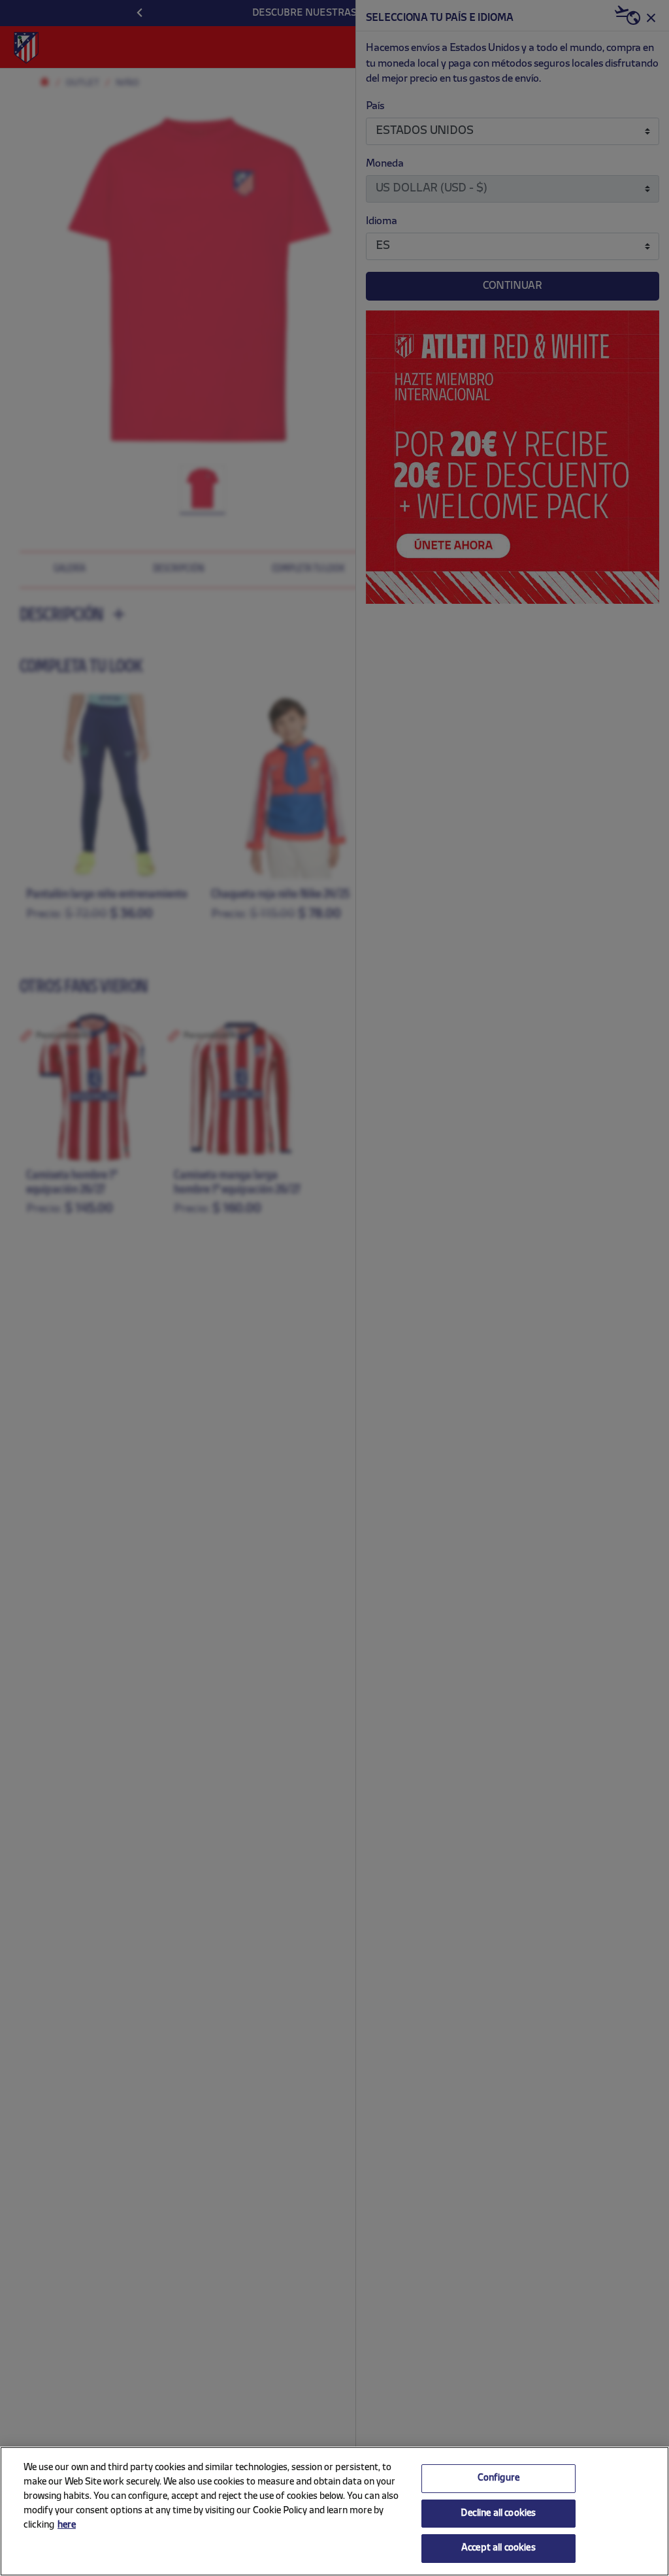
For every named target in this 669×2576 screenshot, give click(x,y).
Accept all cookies (498, 2548)
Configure (498, 2478)
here (67, 2525)
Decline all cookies (498, 2514)
